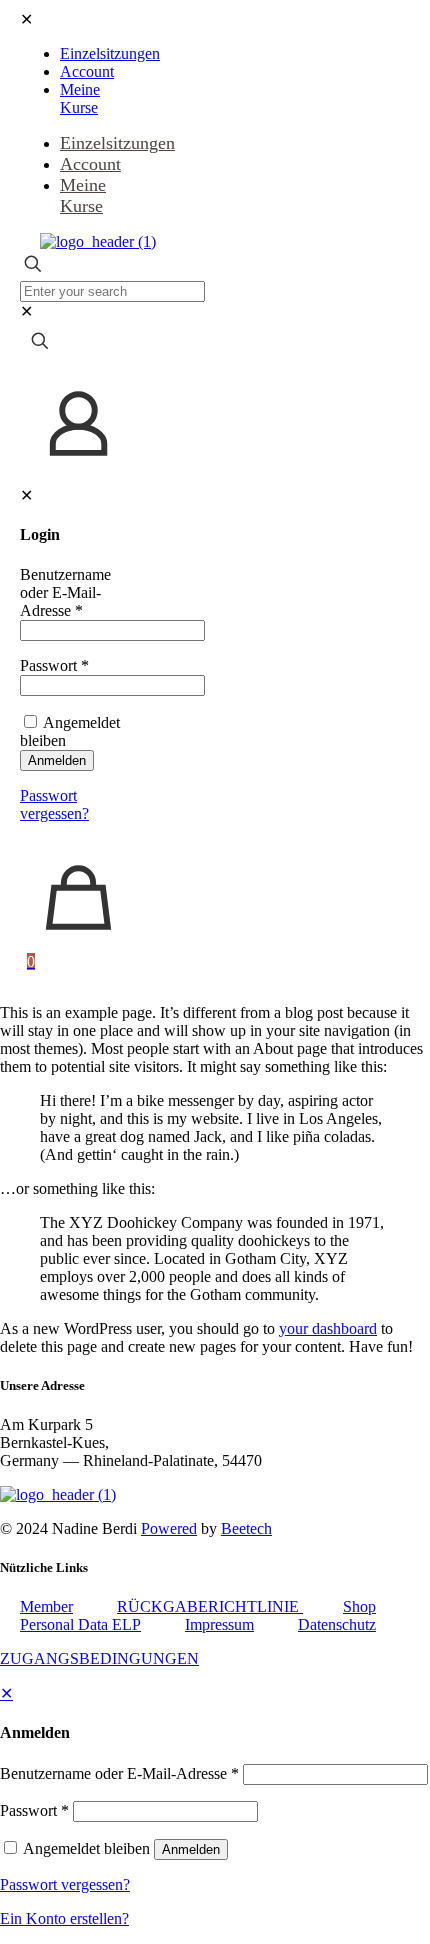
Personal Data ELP (80, 1624)
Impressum (219, 1624)
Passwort (54, 665)
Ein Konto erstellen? (64, 1918)
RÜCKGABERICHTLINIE (210, 1606)
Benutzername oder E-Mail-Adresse (65, 592)
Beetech (246, 1528)
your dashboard (328, 1328)
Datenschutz (337, 1624)
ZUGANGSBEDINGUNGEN (99, 1658)
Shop (359, 1606)
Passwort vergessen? (54, 804)
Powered (169, 1528)
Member (46, 1606)
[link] (26, 311)
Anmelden (57, 760)
